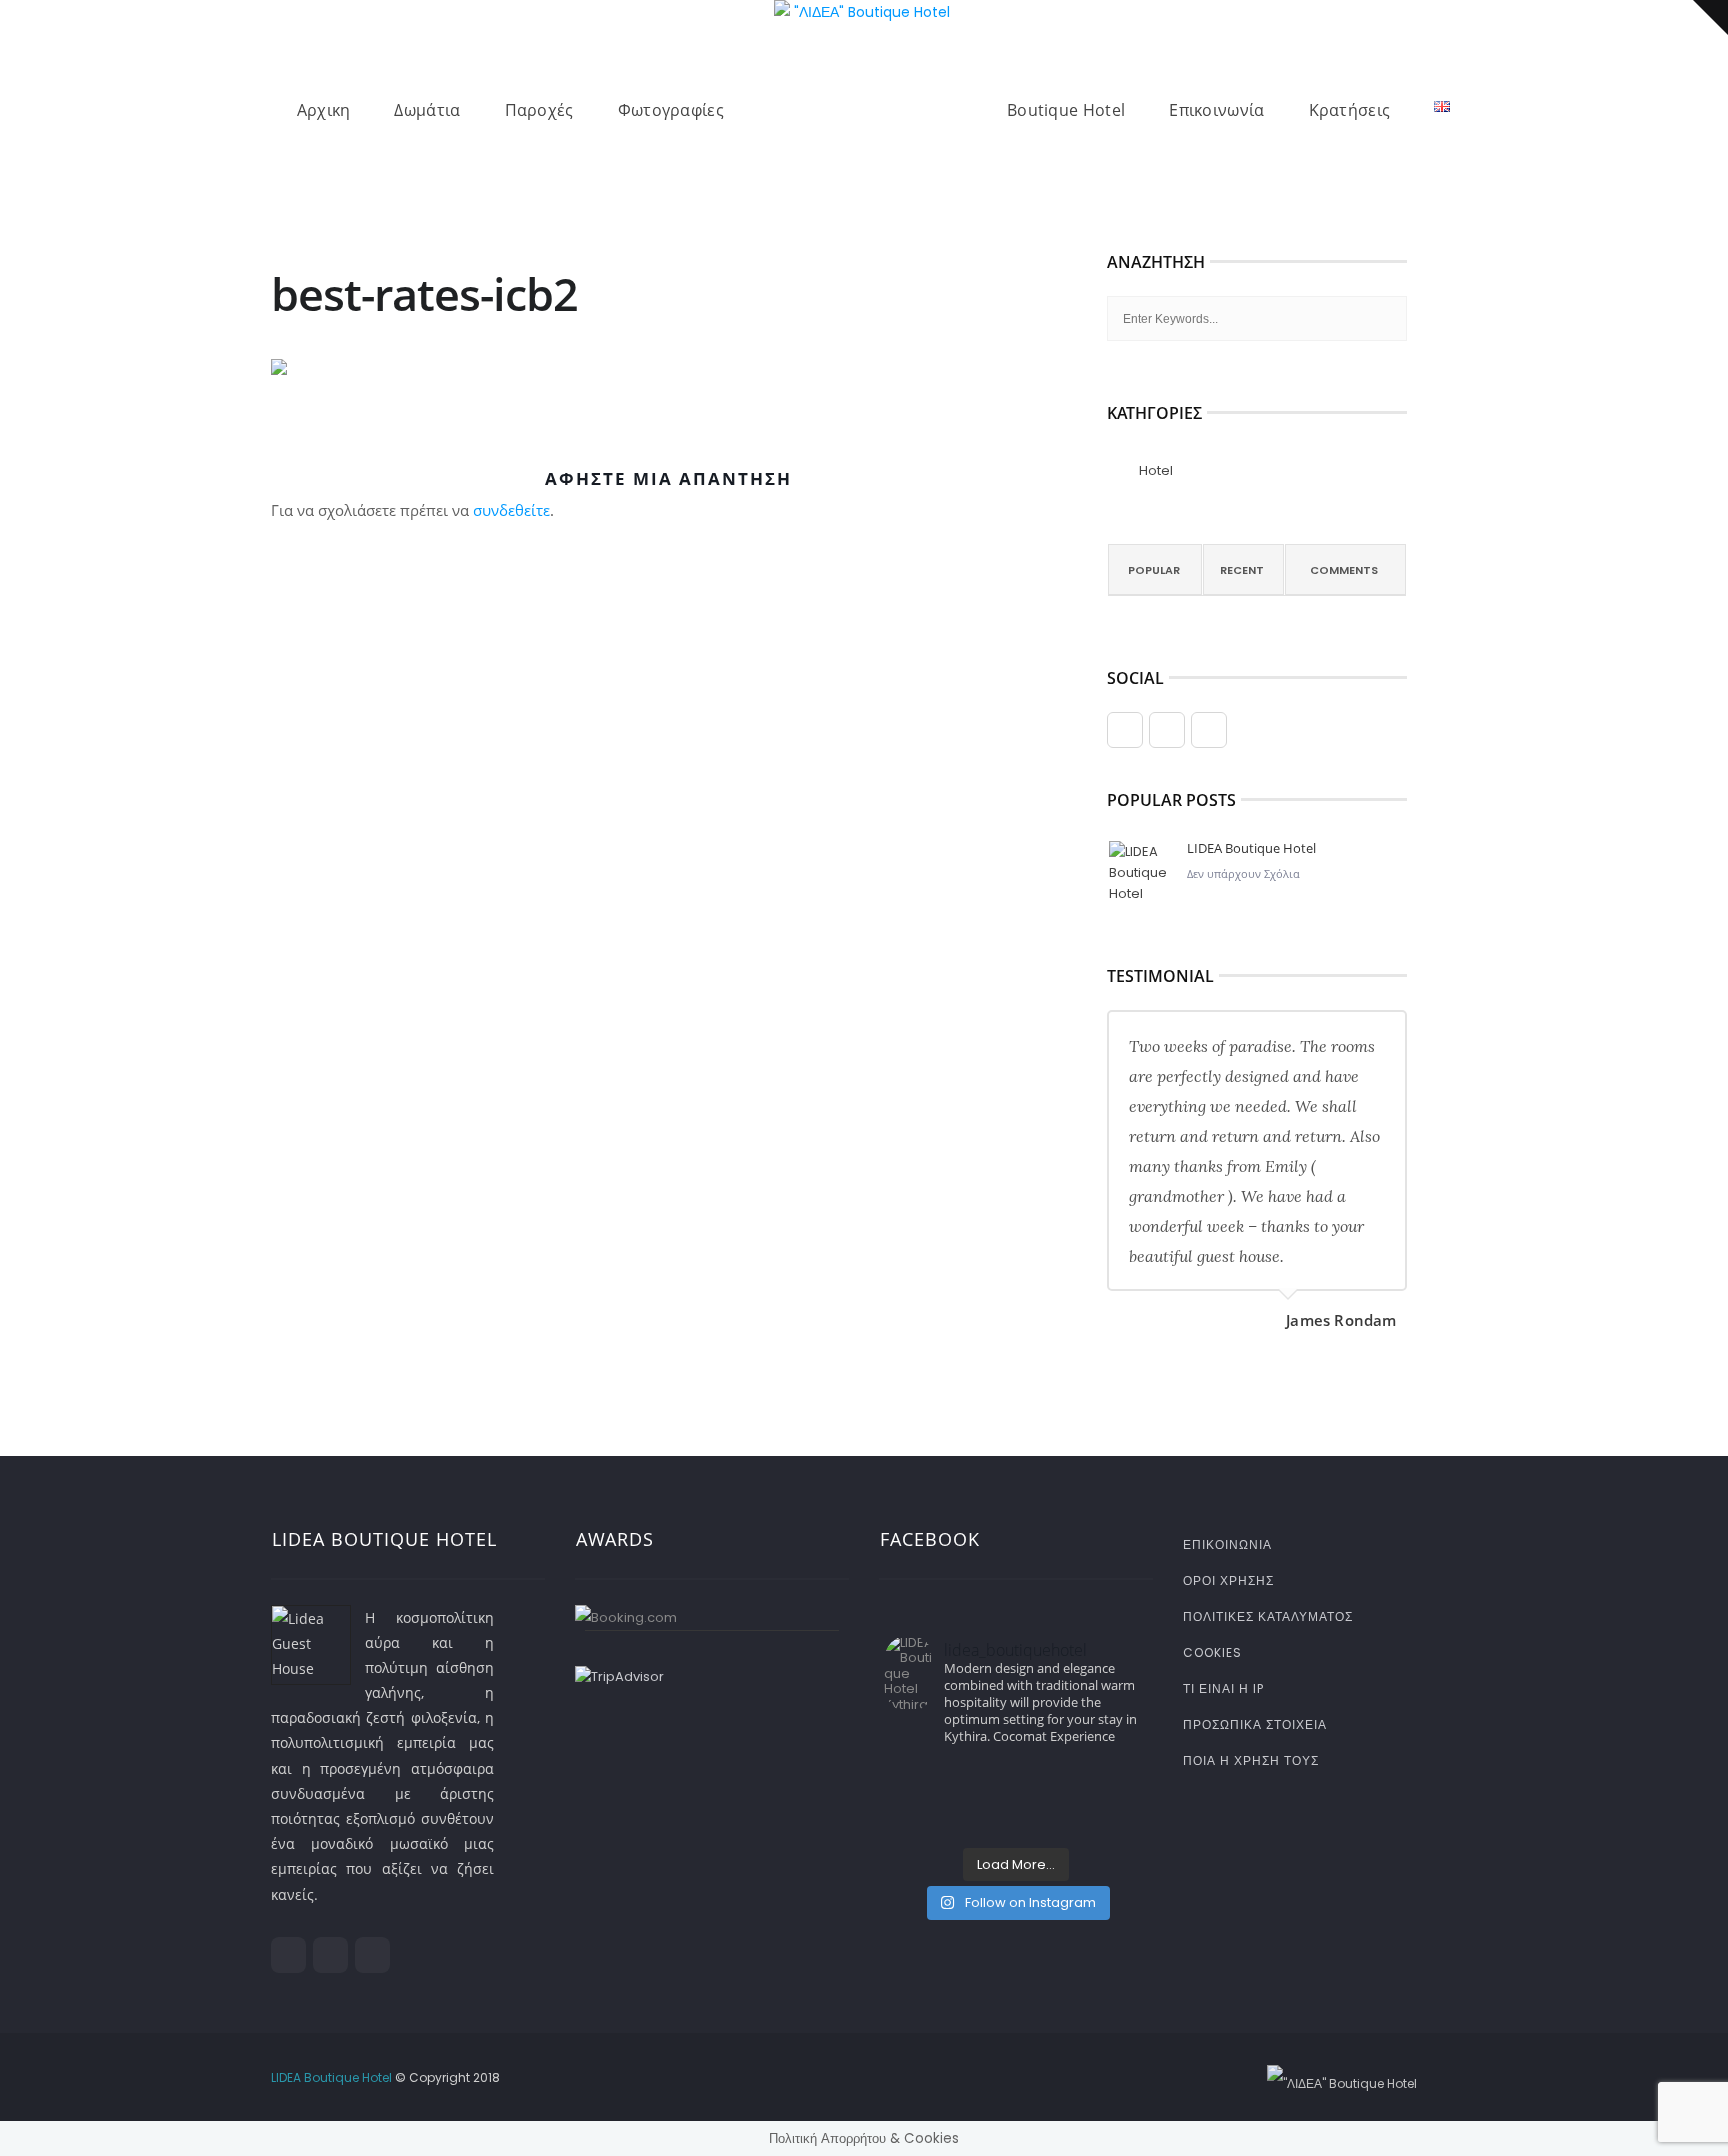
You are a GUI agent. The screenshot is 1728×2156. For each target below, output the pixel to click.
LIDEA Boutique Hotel (1251, 848)
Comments (1344, 570)
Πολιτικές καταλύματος (1268, 1616)
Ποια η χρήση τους (1251, 1760)
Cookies (1212, 1652)
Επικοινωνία (1216, 110)
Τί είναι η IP (1223, 1688)
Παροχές (539, 110)
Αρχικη (324, 110)
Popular (1154, 570)
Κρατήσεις (1350, 110)
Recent (1242, 570)
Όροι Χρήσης (1228, 1580)
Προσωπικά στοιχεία (1255, 1724)
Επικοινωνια (1227, 1544)
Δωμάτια (427, 110)
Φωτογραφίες (671, 110)
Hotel (1156, 470)
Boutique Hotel (1066, 110)
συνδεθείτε (511, 510)
